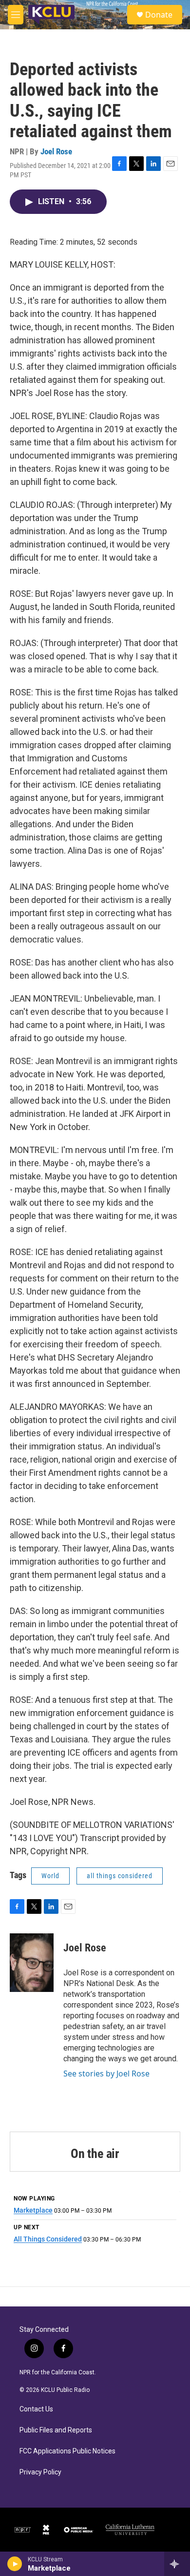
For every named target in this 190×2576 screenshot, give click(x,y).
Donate (159, 15)
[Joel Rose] (32, 1963)
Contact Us (36, 2409)
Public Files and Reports (56, 2430)
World (50, 1876)
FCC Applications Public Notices (67, 2451)
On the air (95, 2154)
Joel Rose (56, 151)
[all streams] (177, 2564)
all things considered (120, 1876)
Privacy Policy (40, 2472)
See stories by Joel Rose (106, 2073)
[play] (15, 2564)
